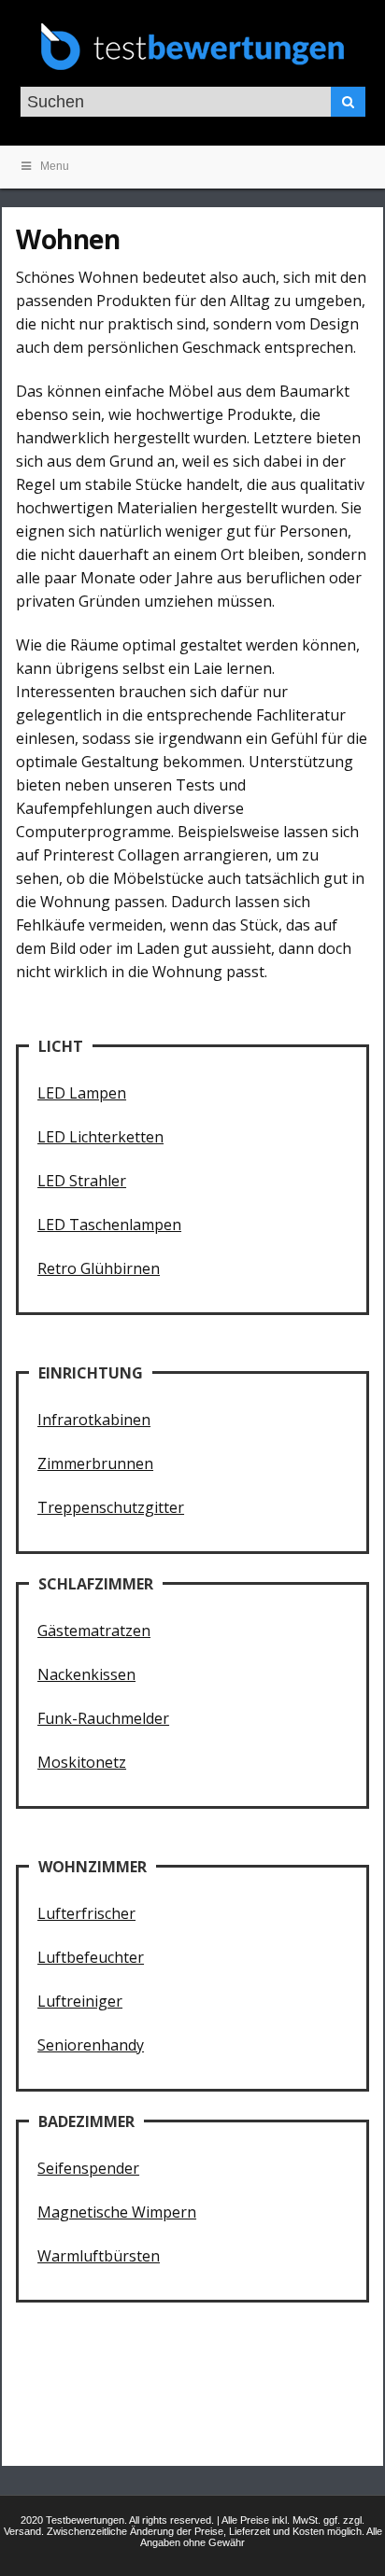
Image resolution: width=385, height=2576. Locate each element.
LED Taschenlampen (109, 1225)
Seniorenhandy (91, 2045)
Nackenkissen (86, 1674)
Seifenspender (88, 2168)
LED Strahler (82, 1181)
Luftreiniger (80, 2001)
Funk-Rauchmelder (103, 1718)
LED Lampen (82, 1093)
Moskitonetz (82, 1762)
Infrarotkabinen (94, 1420)
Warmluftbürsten (99, 2256)
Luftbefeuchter (91, 1957)
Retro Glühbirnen (99, 1268)
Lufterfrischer (86, 1913)
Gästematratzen (94, 1631)
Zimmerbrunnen (95, 1463)
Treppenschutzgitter (111, 1507)
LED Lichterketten (100, 1137)
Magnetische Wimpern (117, 2212)
